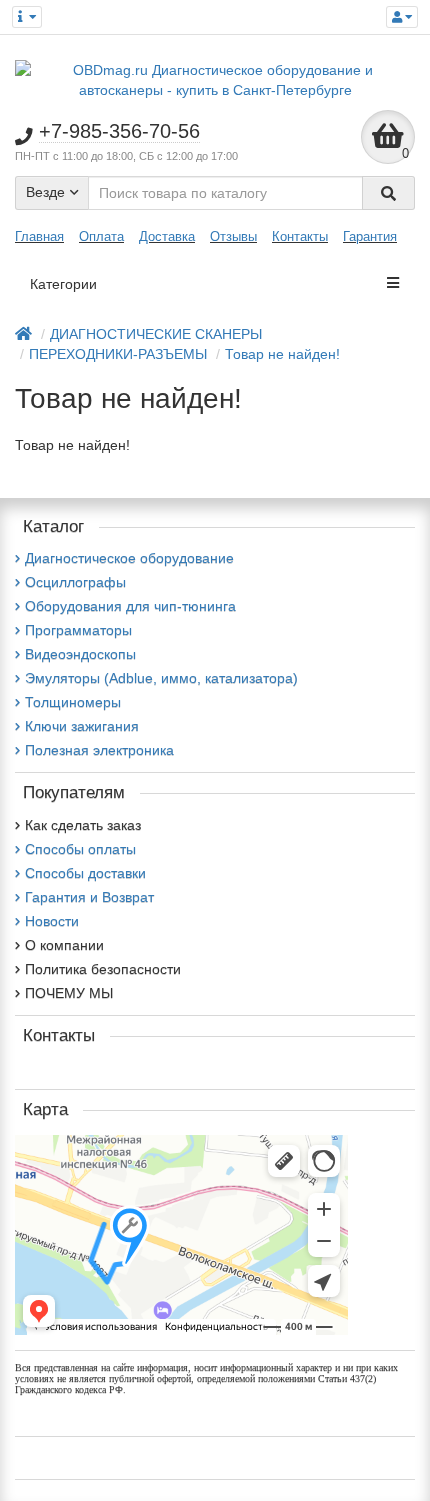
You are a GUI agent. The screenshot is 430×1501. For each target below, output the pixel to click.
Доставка (167, 236)
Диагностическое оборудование (129, 558)
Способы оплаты (80, 849)
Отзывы (233, 236)
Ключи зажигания (82, 726)
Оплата (101, 236)
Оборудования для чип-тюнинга (130, 606)
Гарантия (370, 236)
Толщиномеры (73, 702)
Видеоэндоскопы (80, 654)
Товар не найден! (282, 354)
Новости (52, 921)
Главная (39, 236)
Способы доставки (85, 873)
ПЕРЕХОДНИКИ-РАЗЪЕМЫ (118, 354)
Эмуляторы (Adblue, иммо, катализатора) (161, 678)
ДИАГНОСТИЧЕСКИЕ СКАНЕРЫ (156, 334)
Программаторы (78, 630)
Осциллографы (75, 582)
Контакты (300, 236)
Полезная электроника (99, 750)
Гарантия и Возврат (89, 897)
